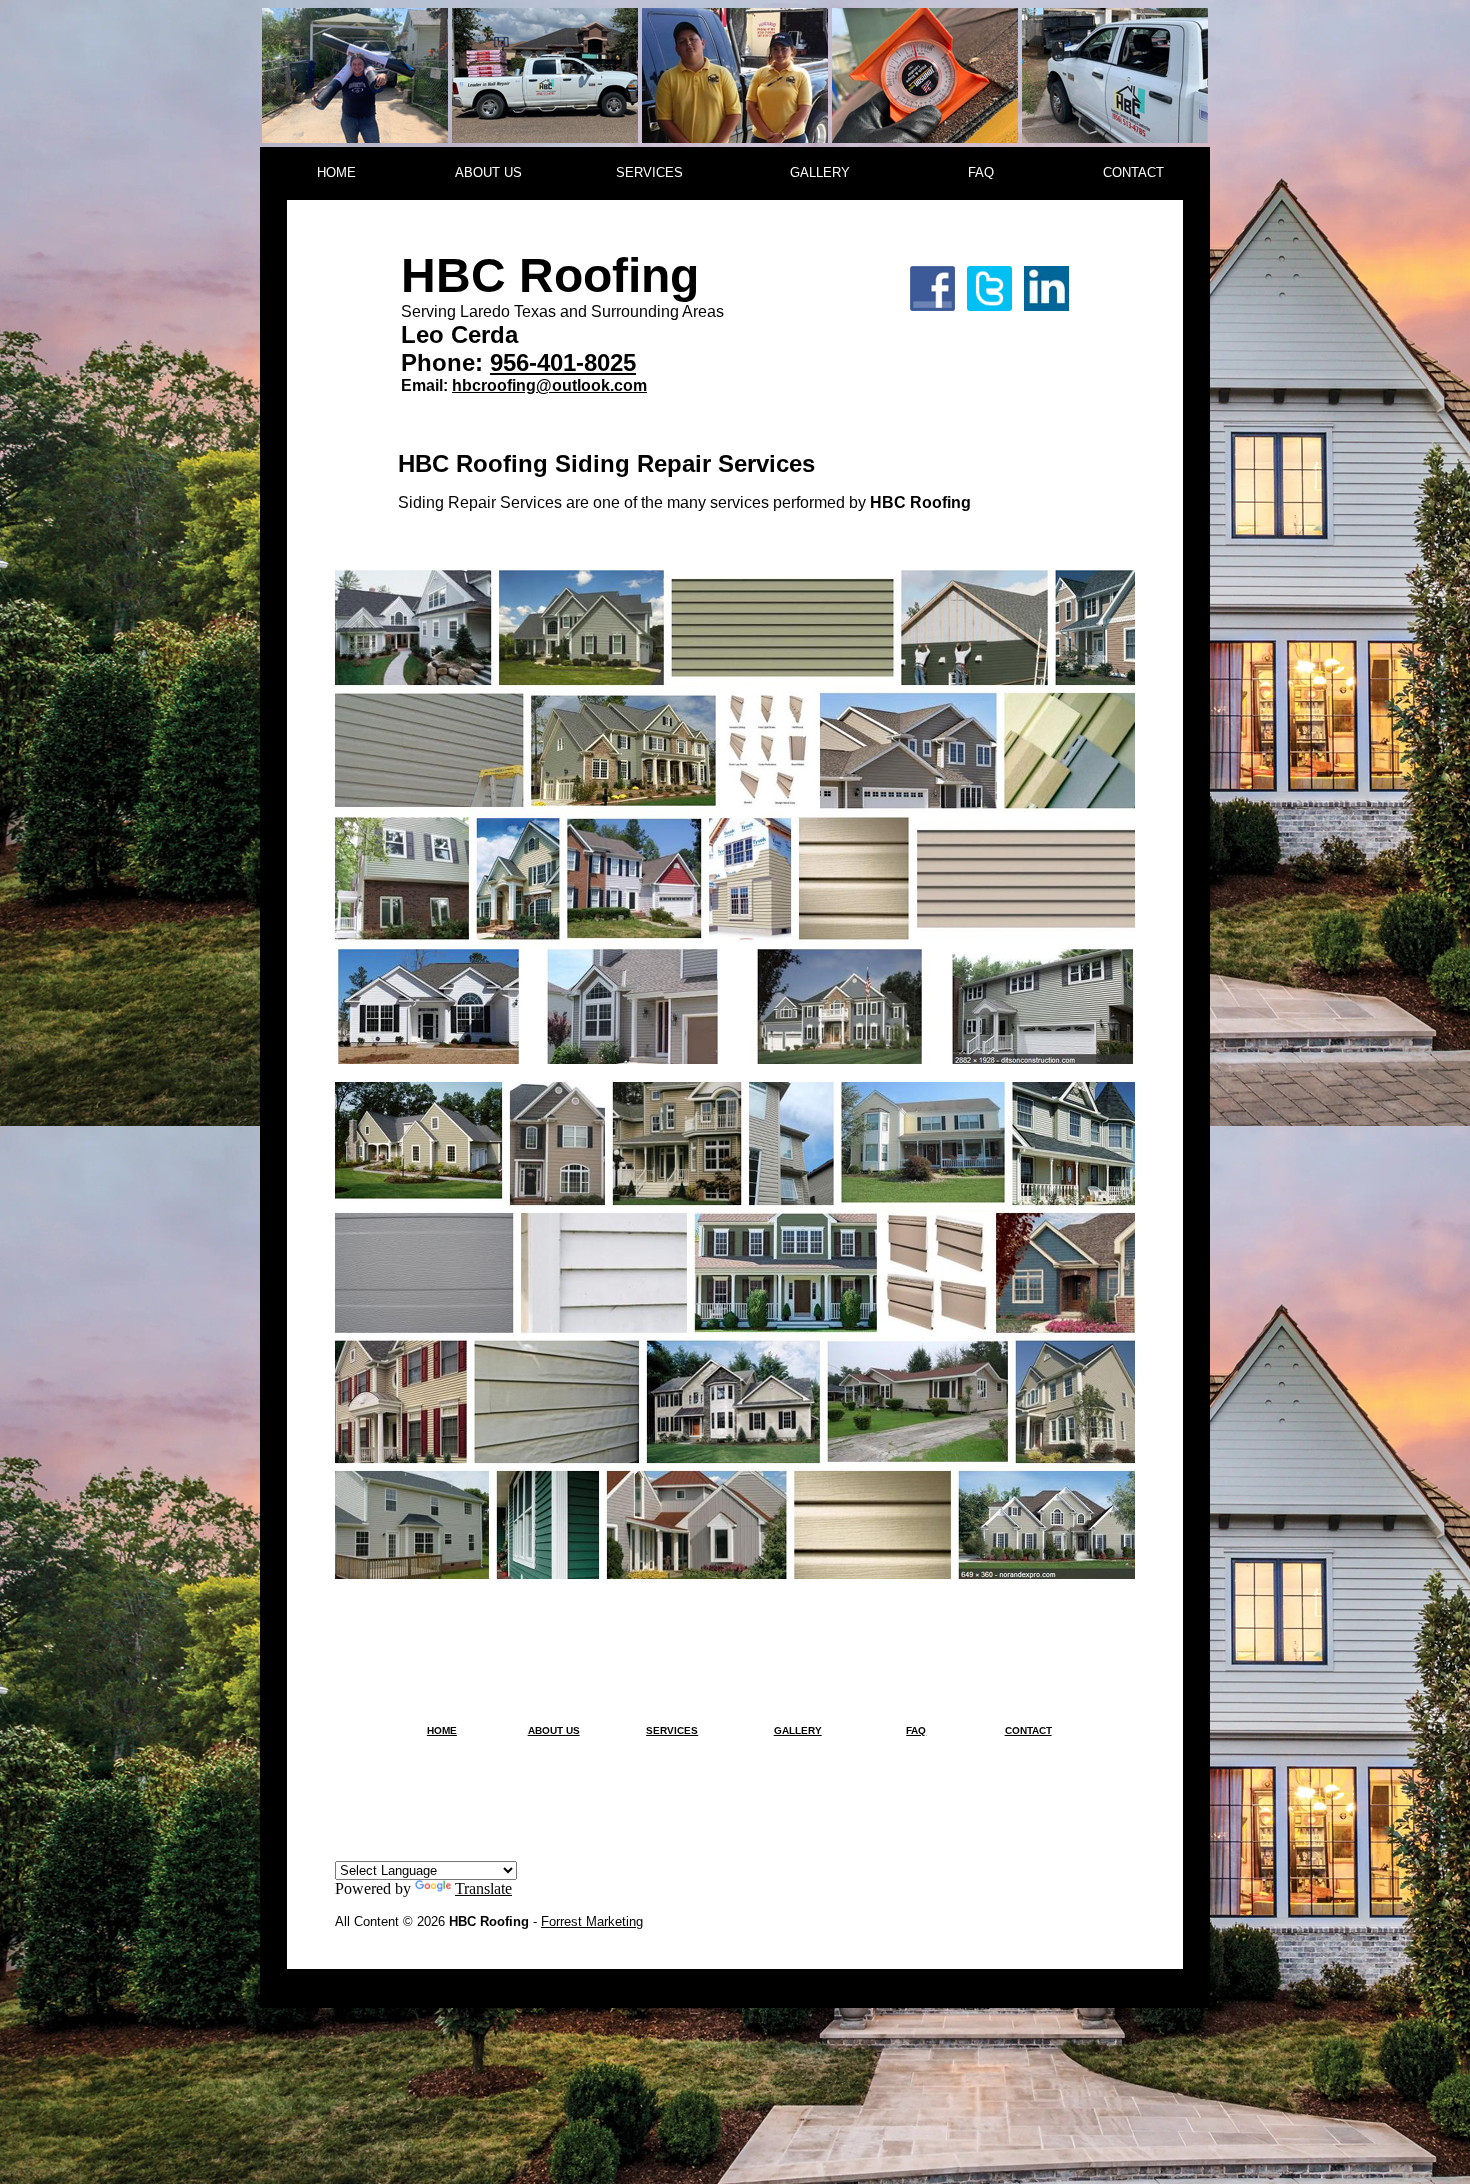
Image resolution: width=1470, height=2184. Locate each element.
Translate (483, 1888)
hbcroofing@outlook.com (549, 385)
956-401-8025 (563, 362)
